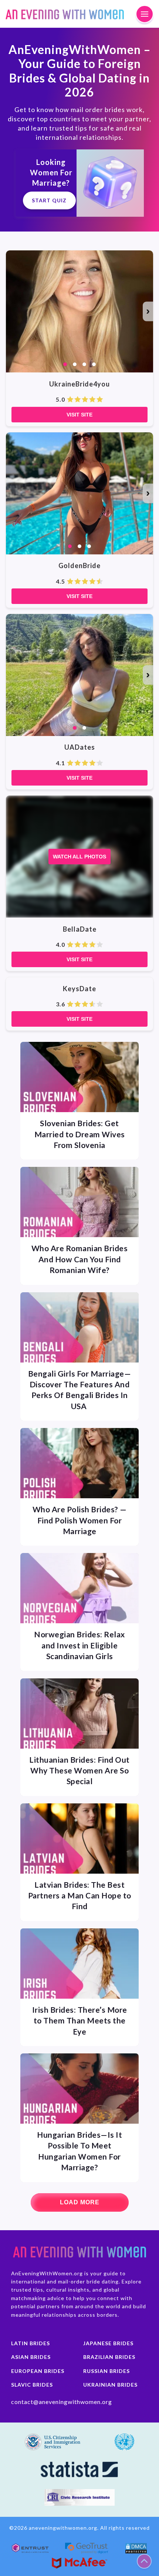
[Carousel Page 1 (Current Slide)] (65, 364)
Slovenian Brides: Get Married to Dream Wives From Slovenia (80, 1134)
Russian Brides (106, 2371)
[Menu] (145, 14)
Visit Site (79, 415)
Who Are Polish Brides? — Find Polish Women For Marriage (80, 1520)
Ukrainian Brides (110, 2385)
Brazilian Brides (109, 2357)
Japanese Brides (108, 2343)
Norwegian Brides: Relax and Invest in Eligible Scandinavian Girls (79, 1645)
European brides (38, 2371)
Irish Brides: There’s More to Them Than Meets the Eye (80, 2020)
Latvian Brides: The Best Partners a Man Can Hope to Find (80, 1895)
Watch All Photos (79, 857)
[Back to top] (144, 2561)
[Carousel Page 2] (75, 364)
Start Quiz (49, 200)
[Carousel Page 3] (84, 364)
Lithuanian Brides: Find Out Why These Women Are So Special (79, 1770)
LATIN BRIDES (31, 2343)
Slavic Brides (32, 2385)
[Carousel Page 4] (94, 364)
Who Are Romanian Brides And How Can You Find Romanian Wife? (80, 1259)
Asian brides (31, 2357)
